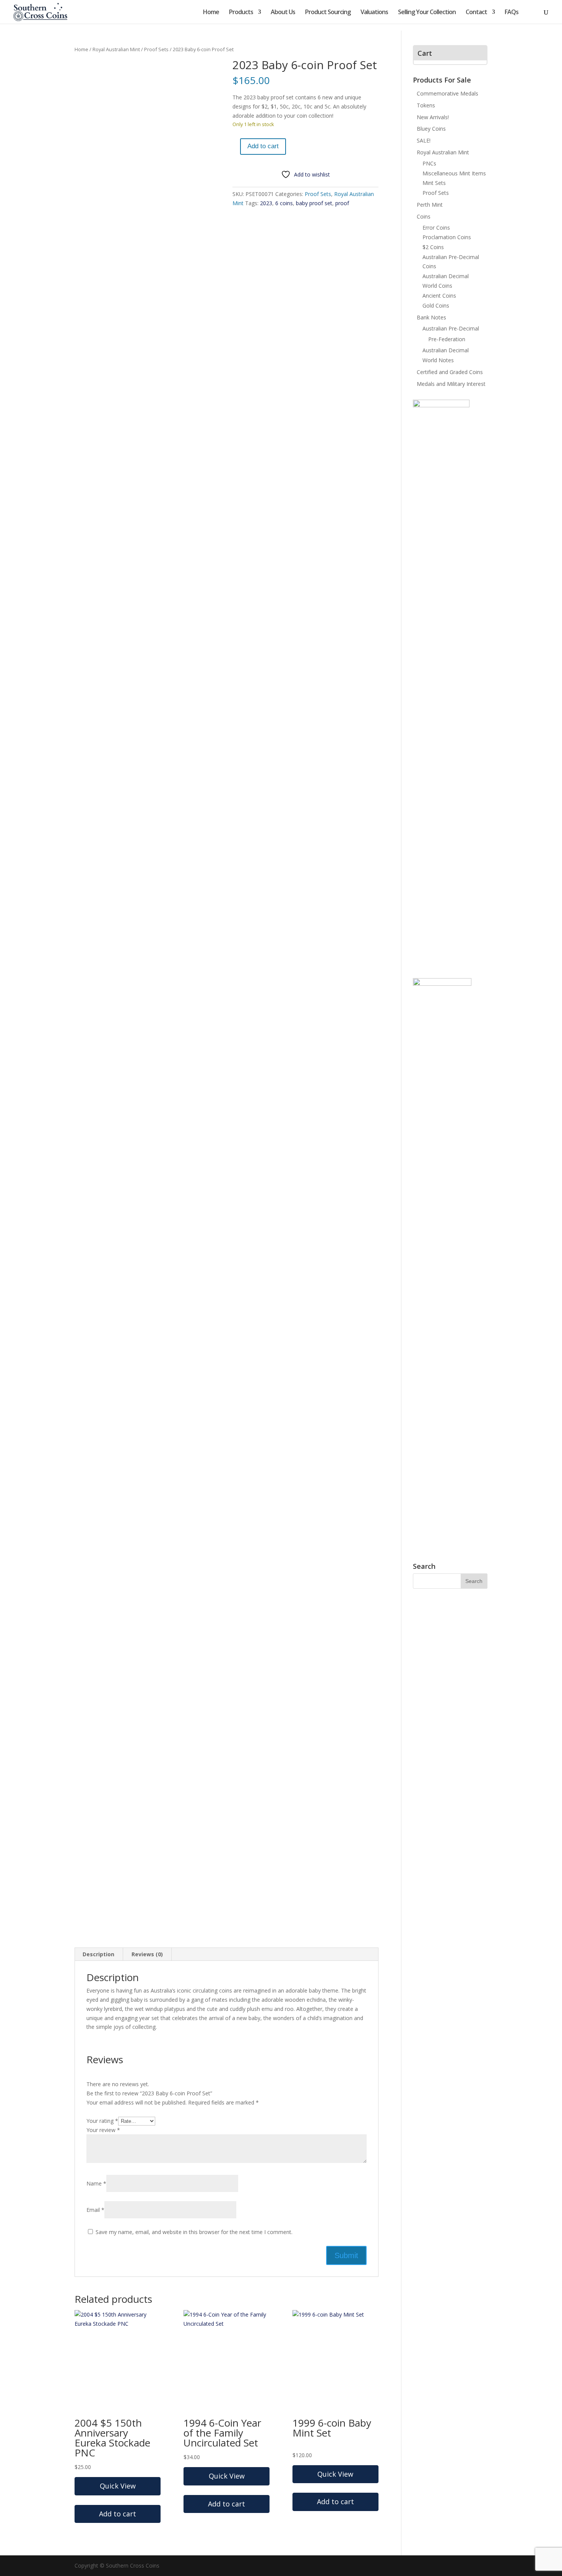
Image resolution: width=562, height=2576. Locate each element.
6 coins (284, 203)
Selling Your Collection (427, 13)
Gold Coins (436, 305)
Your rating (102, 2121)
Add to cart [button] (118, 2514)
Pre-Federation (447, 339)
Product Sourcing (328, 13)
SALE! (424, 140)
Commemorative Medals (447, 93)
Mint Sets (434, 183)
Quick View (118, 2486)
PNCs (429, 163)
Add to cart (263, 146)
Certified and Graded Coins (450, 372)
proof (342, 203)
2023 (266, 203)
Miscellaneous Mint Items (454, 173)
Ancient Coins (439, 296)
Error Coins (436, 228)
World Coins (437, 286)
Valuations (374, 13)
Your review (103, 2130)
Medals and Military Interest (451, 384)
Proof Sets (156, 49)
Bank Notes (431, 317)
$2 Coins (433, 247)
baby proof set (314, 203)
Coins (424, 216)
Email (95, 2210)
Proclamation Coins (447, 237)
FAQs (512, 13)
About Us (283, 13)
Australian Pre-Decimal (451, 328)
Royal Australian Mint (116, 49)
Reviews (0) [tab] (147, 1954)
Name (96, 2183)
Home (211, 13)
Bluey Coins (431, 129)
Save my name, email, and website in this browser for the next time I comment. (194, 2232)
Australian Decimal (446, 276)
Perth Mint (430, 205)
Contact (476, 13)
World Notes (438, 360)
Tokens (426, 105)
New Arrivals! (433, 117)
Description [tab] (98, 1954)
